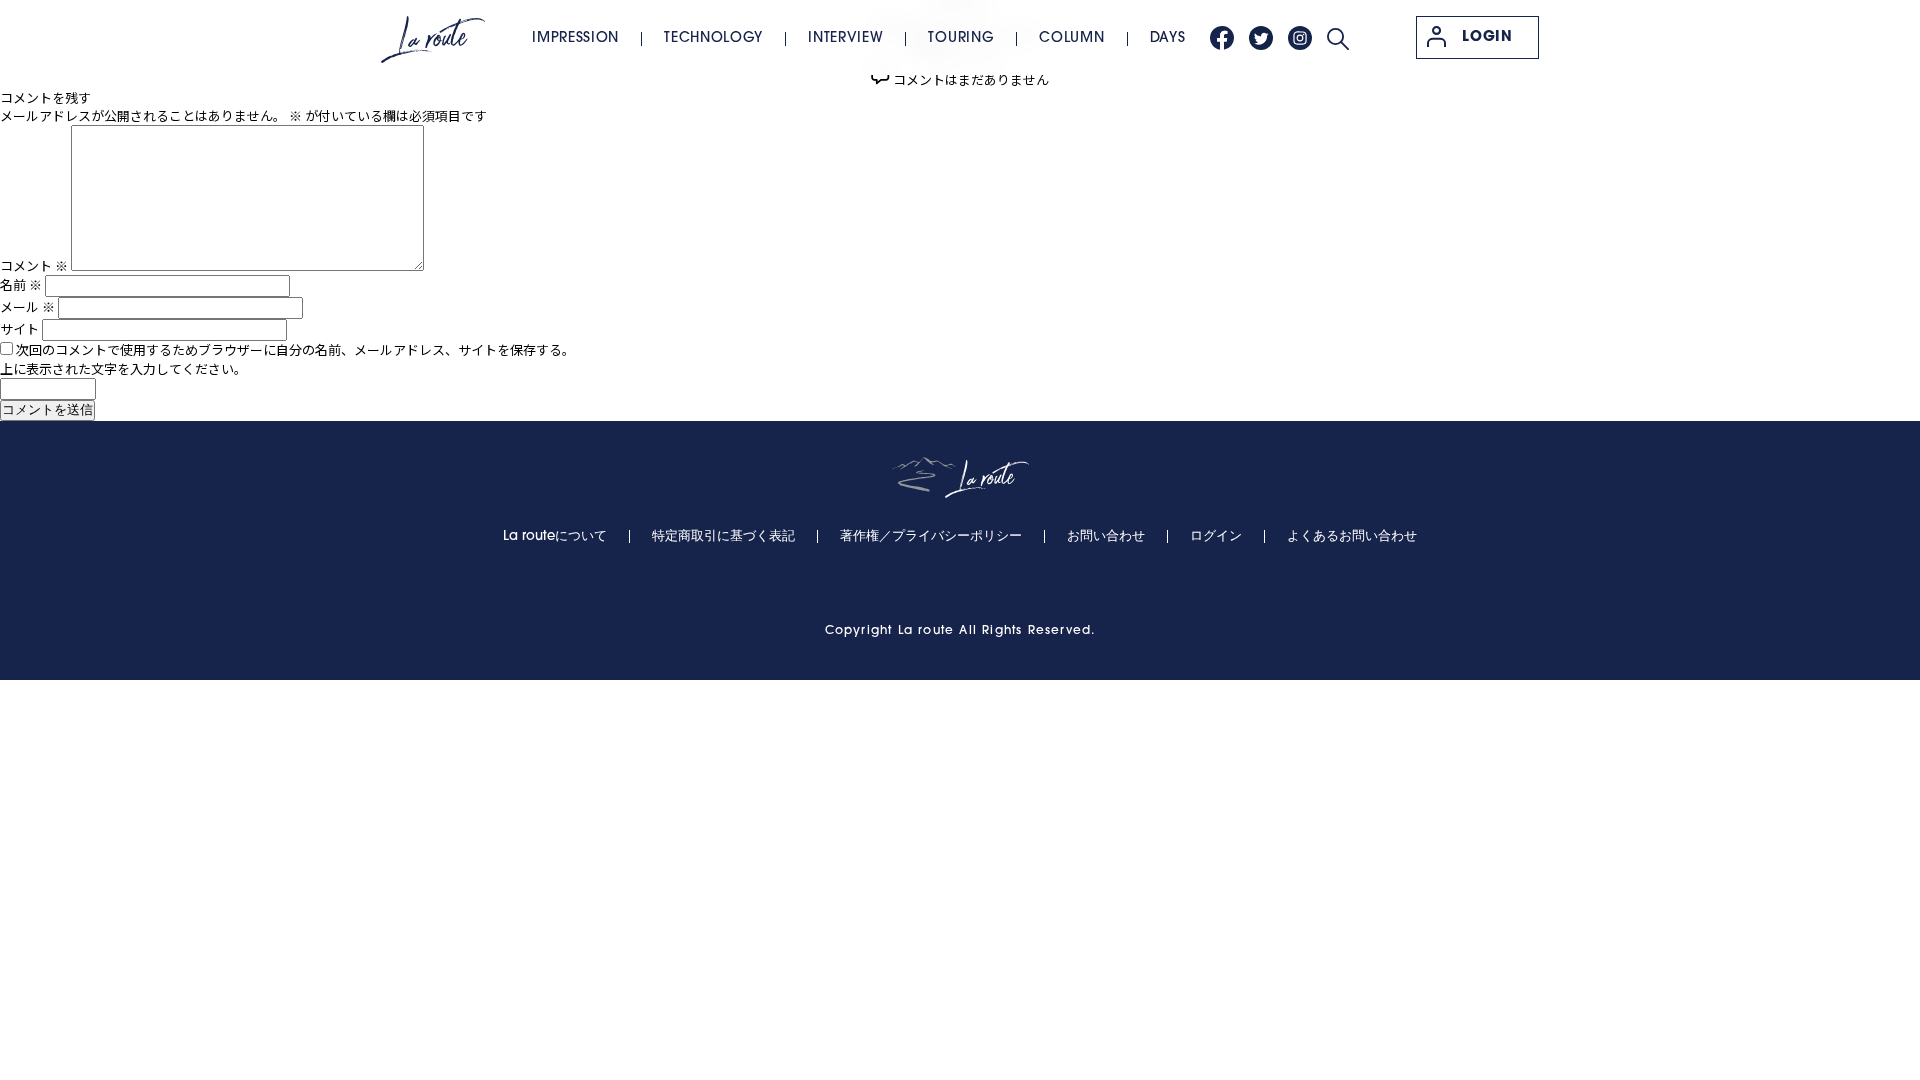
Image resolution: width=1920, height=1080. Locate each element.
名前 (21, 284)
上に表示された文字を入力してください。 (123, 368)
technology (713, 38)
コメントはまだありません (971, 79)
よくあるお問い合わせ (1352, 536)
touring (961, 38)
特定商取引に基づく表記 (723, 536)
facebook (1222, 38)
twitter (1261, 38)
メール (27, 306)
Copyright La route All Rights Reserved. (960, 631)
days (1168, 38)
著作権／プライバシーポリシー (931, 536)
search (1338, 39)
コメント (34, 265)
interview (845, 38)
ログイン (1216, 536)
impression (575, 38)
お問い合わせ (1106, 536)
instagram (1300, 38)
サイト (19, 328)
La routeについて (555, 536)
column (1071, 38)
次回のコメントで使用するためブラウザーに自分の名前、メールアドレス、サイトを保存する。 (295, 349)
